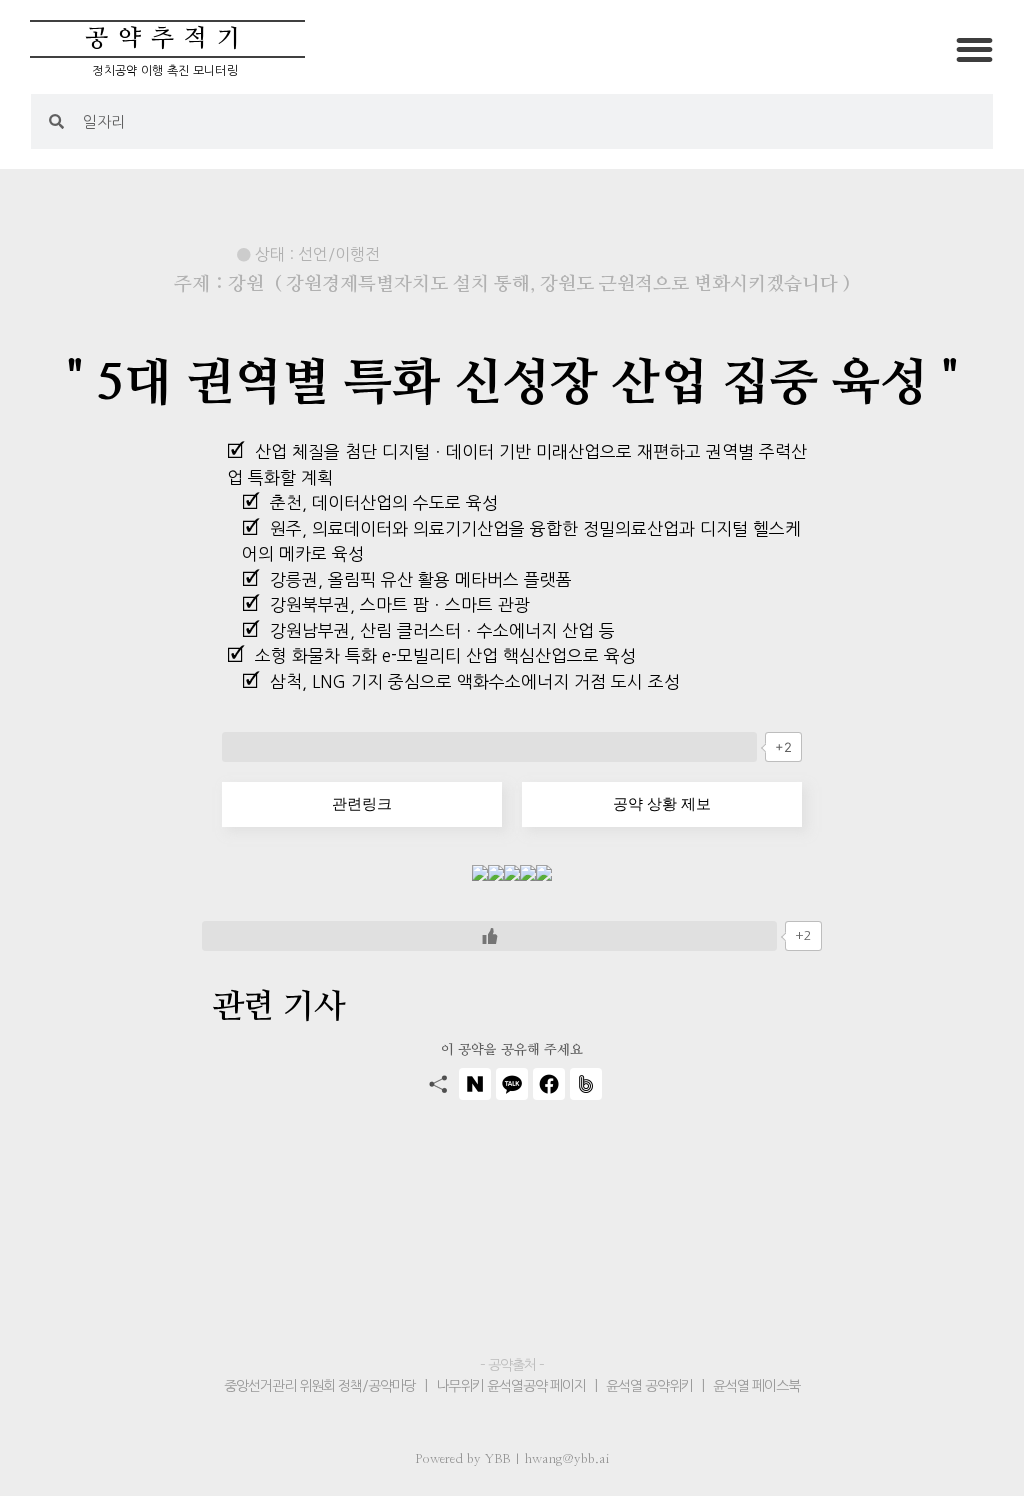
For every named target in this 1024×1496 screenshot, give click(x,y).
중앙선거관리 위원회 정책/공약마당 (321, 1386)
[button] (974, 49)
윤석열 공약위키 (649, 1386)
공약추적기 (167, 39)
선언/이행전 (339, 254)
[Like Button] (489, 747)
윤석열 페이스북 (756, 1386)
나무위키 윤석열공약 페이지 (511, 1386)
